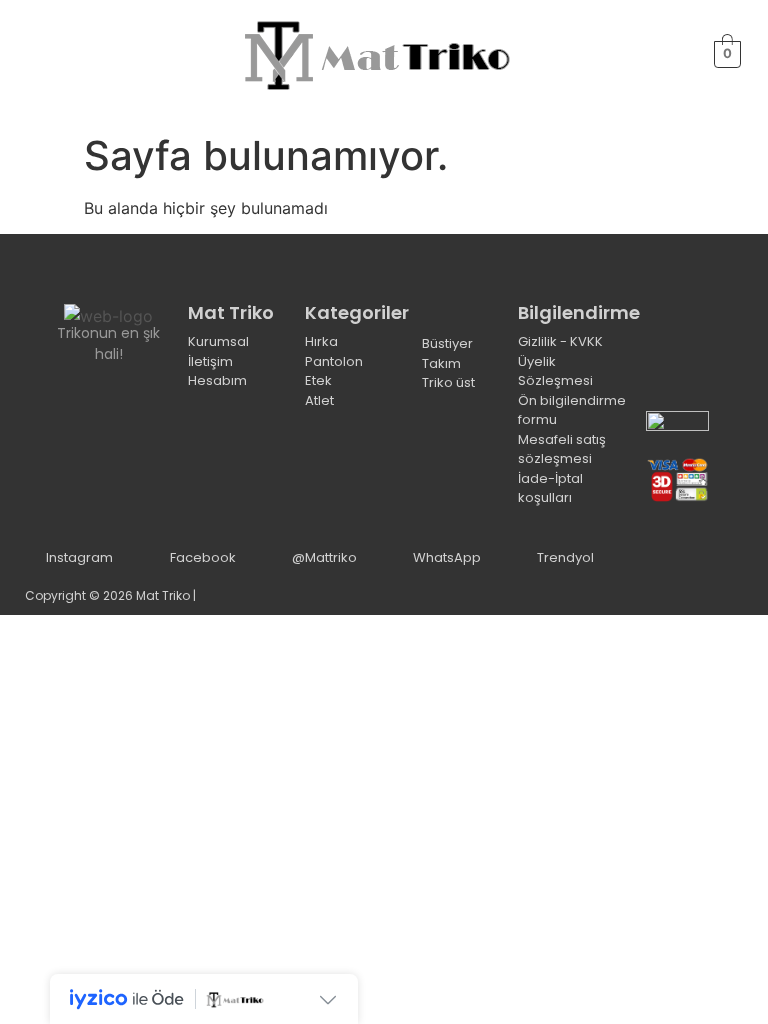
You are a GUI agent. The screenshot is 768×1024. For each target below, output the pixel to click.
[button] (36, 54)
